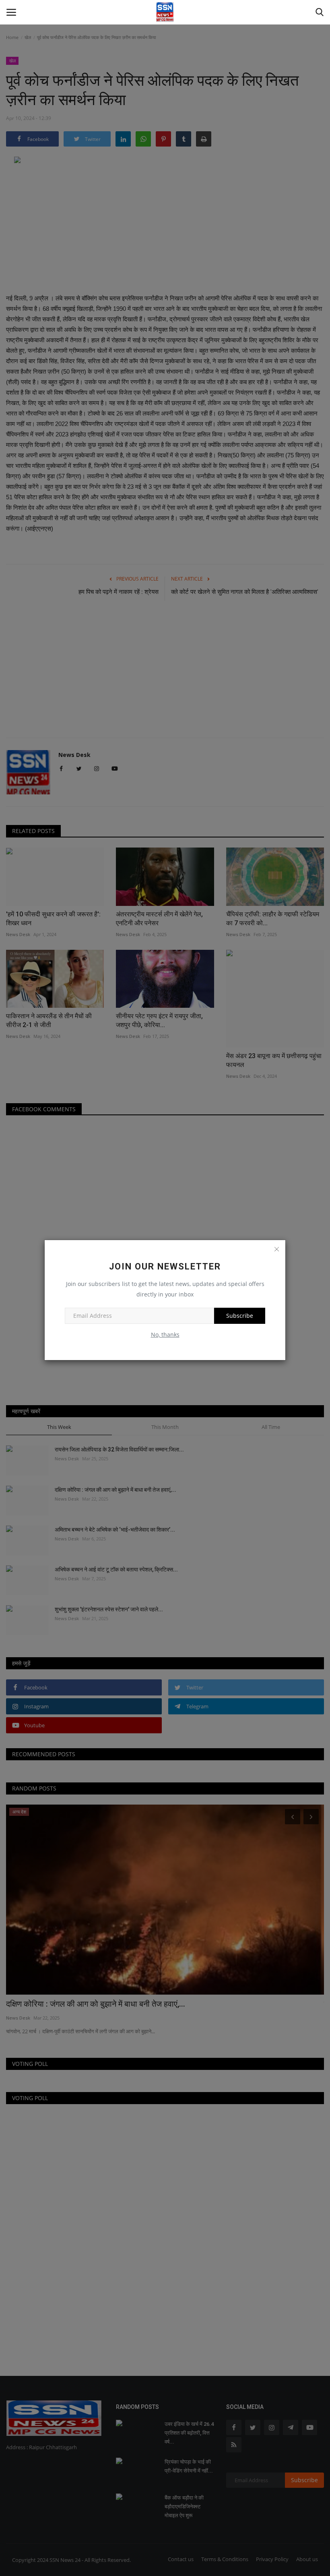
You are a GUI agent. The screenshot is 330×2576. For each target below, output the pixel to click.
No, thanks (165, 1335)
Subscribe (240, 1316)
